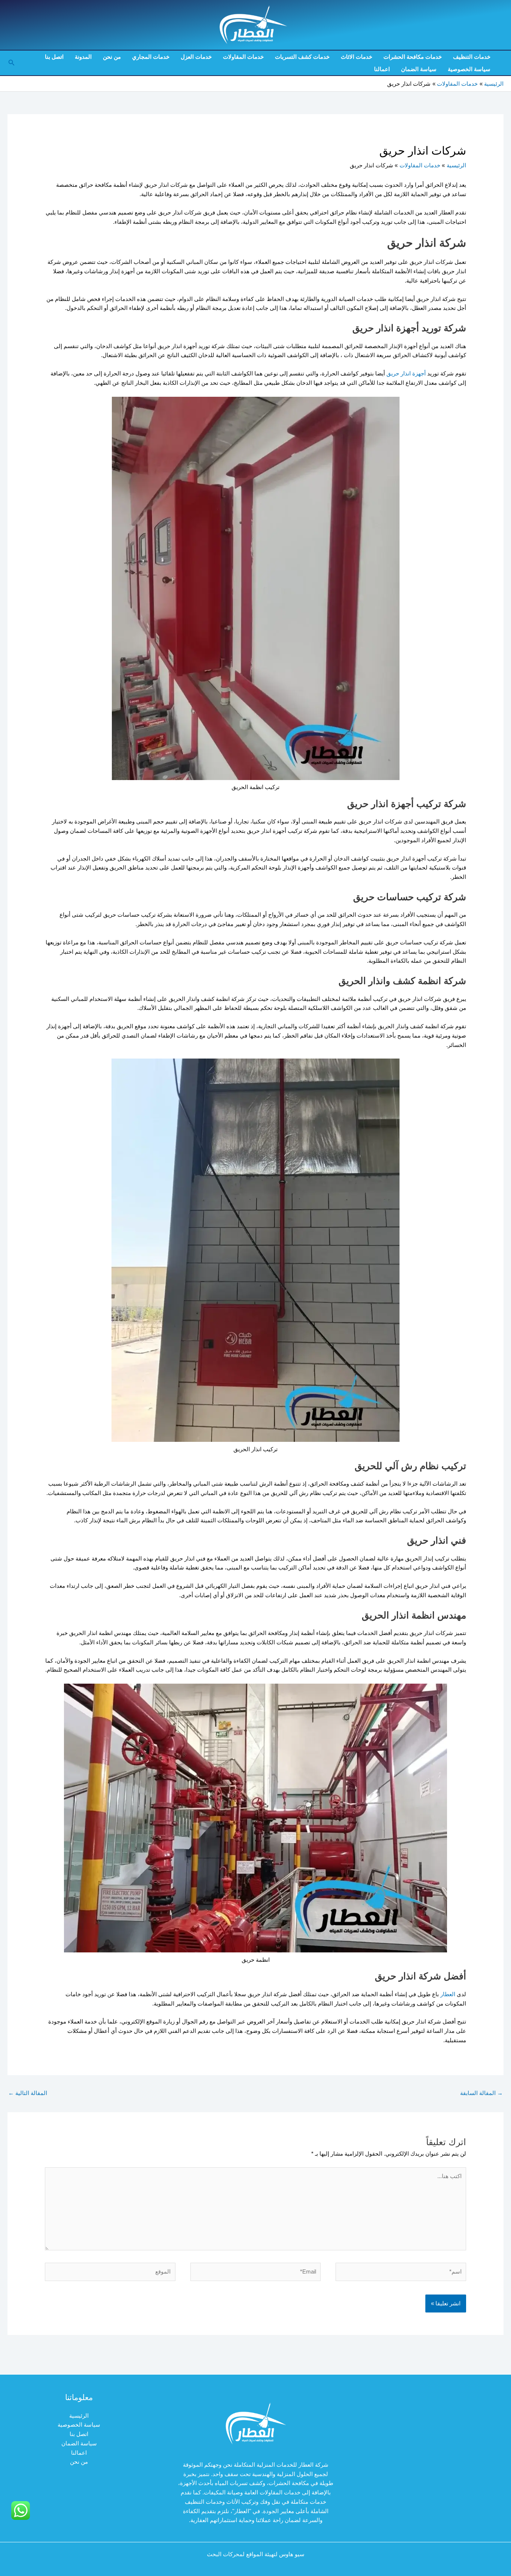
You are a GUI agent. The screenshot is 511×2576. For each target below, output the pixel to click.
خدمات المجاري (151, 57)
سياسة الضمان (419, 69)
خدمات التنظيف (472, 57)
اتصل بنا (54, 57)
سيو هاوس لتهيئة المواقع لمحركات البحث (256, 2554)
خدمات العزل (196, 57)
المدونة (83, 57)
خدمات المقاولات (243, 57)
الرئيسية (79, 2416)
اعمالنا (382, 69)
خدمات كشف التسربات (302, 57)
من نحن (112, 57)
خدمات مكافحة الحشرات (413, 57)
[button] (11, 63)
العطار (447, 1994)
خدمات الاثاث (357, 57)
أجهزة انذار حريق (406, 373)
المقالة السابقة (481, 2093)
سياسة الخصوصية (469, 69)
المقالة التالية (28, 2093)
